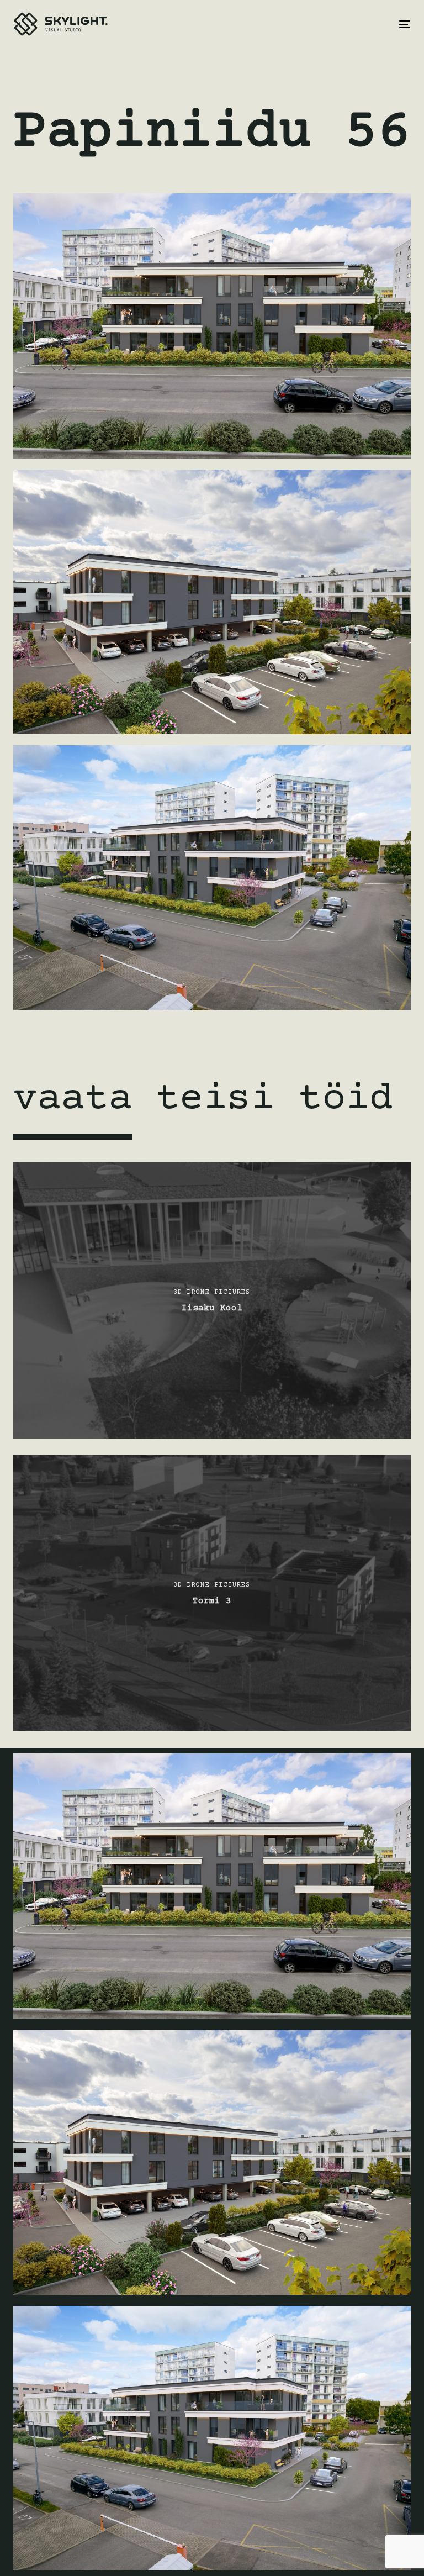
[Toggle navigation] (344, 24)
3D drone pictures (52, 90)
